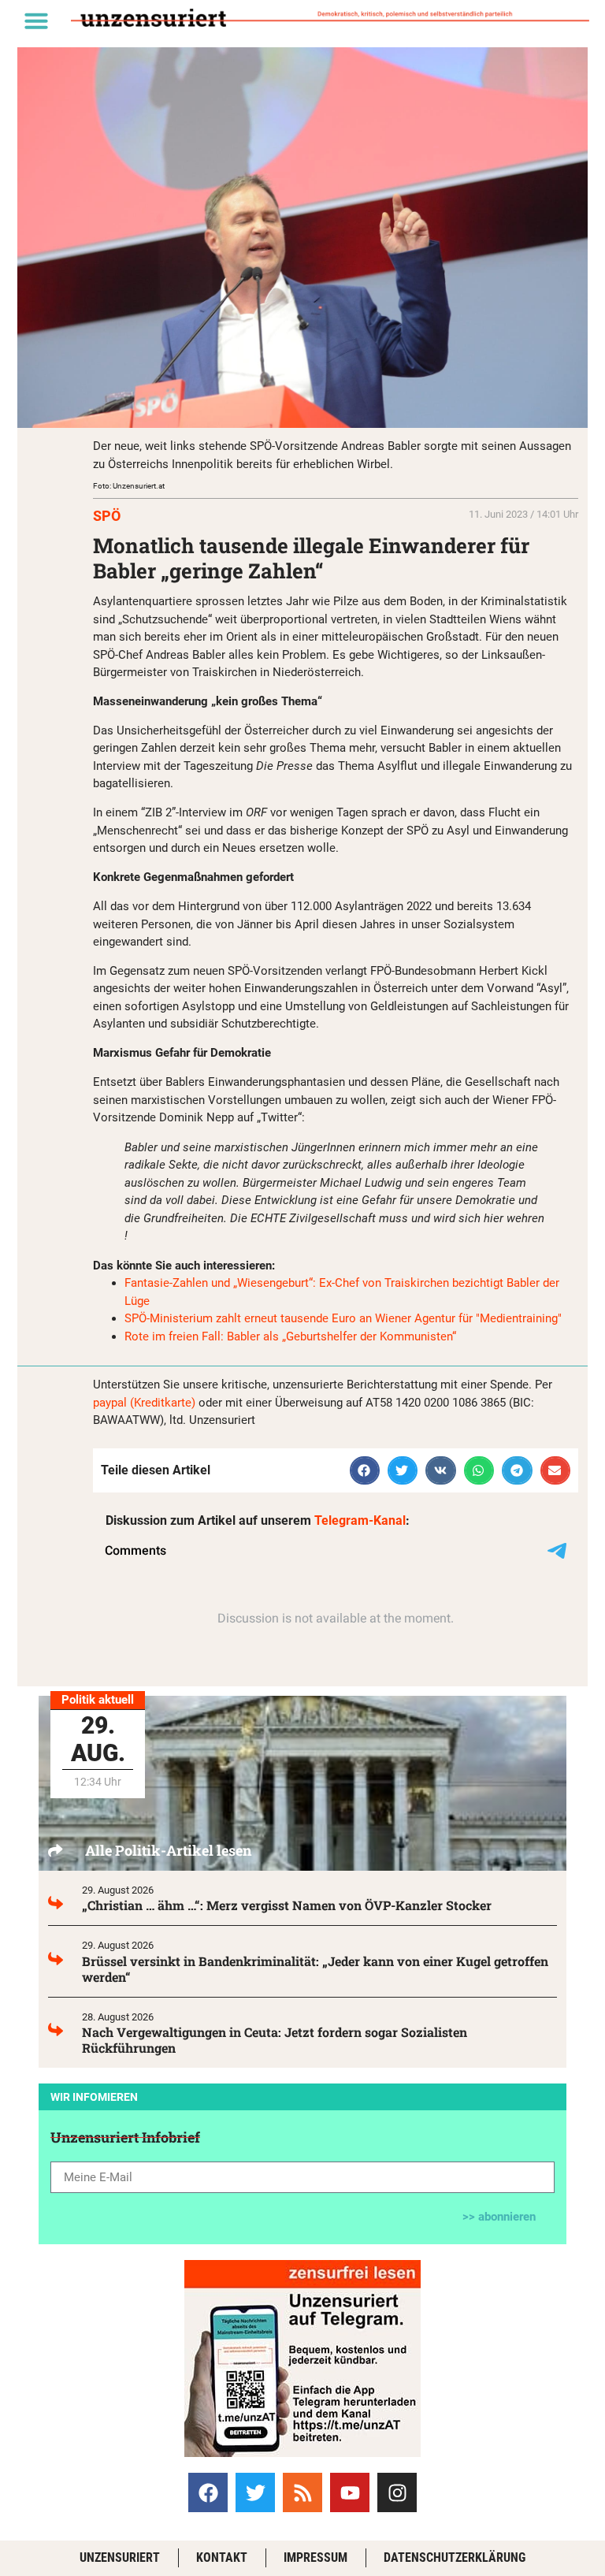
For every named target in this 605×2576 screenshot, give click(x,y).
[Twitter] (255, 2492)
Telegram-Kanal (360, 1520)
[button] (36, 20)
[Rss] (302, 2492)
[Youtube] (350, 2492)
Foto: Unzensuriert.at (129, 486)
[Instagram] (397, 2492)
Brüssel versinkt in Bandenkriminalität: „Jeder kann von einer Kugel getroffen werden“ (315, 1969)
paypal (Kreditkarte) (144, 1403)
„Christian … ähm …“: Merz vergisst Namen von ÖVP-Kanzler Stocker (287, 1905)
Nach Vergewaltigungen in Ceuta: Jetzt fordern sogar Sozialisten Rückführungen (275, 2040)
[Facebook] (208, 2492)
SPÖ (107, 516)
